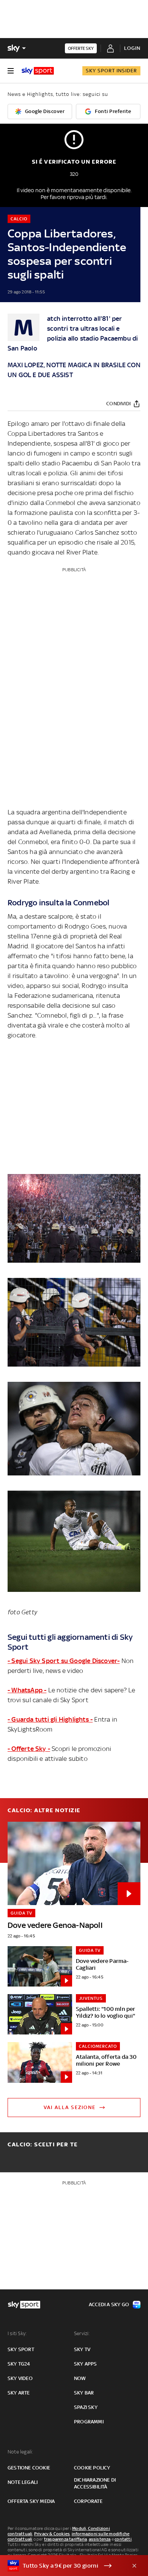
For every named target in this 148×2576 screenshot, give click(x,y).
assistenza (100, 2539)
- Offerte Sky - (29, 1749)
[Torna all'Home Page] (38, 71)
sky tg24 (19, 2364)
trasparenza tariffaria (65, 2539)
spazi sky (86, 2407)
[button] (62, 2566)
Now (80, 2378)
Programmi (89, 2422)
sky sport (21, 2349)
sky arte (19, 2393)
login (132, 48)
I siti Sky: (17, 2333)
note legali (23, 2482)
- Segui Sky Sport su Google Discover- (64, 1661)
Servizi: (82, 2333)
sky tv (82, 2349)
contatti (123, 2539)
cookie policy (92, 2468)
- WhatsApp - (27, 1690)
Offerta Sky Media (31, 2501)
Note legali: (20, 2452)
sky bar (84, 2393)
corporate (88, 2501)
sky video (20, 2378)
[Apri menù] (11, 71)
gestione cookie (29, 2468)
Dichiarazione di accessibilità (95, 2483)
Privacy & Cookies (52, 2534)
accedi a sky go (109, 2304)
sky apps (86, 2364)
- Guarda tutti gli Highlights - (50, 1719)
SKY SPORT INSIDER (111, 71)
